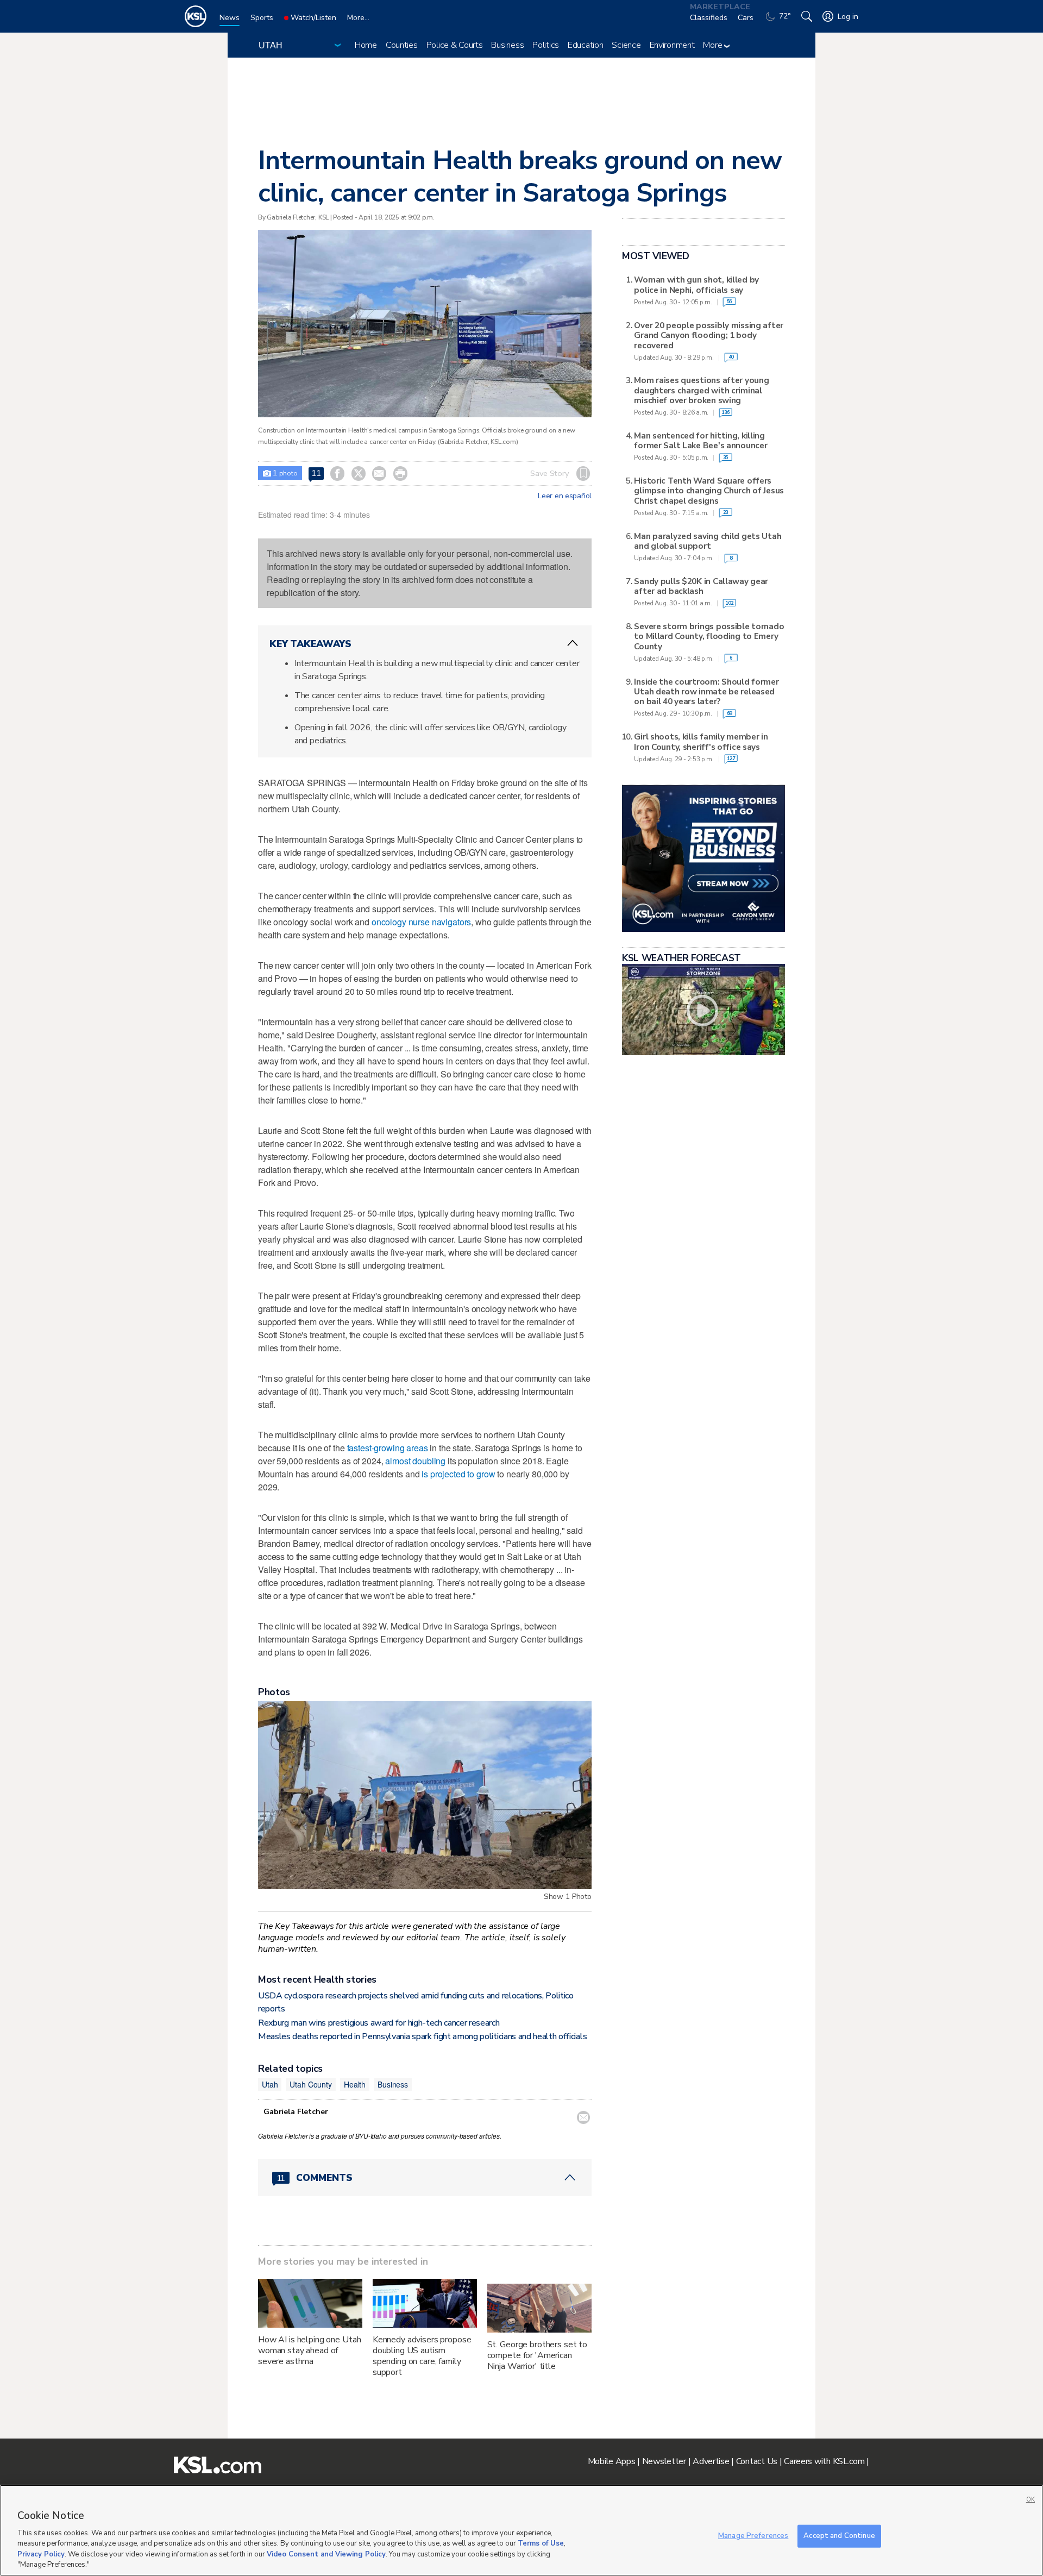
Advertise (711, 2461)
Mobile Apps (612, 2461)
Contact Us (757, 2461)
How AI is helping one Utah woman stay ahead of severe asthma (309, 2351)
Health (355, 2084)
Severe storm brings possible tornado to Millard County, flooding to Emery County (709, 637)
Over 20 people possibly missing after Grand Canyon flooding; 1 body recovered (709, 336)
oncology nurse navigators (422, 922)
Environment (672, 45)
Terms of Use (541, 2543)
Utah (270, 2084)
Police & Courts (455, 45)
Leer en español (565, 496)
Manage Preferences (753, 2536)
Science (626, 45)
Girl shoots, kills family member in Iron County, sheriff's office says (701, 742)
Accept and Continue (839, 2536)
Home (366, 45)
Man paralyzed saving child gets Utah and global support (708, 541)
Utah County (310, 2084)
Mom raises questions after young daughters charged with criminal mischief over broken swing (701, 390)
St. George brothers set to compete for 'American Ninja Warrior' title (537, 2355)
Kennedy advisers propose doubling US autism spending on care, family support (422, 2356)
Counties (402, 45)
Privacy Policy (41, 2554)
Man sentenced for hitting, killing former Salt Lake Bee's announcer (700, 441)
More (714, 45)
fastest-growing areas (388, 1448)
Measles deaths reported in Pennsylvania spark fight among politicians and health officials (422, 2036)
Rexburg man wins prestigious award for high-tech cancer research (379, 2023)
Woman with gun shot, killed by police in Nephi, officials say (696, 285)
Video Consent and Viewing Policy (326, 2554)
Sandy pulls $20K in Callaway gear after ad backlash (701, 587)
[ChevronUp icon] (573, 643)
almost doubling (415, 1461)
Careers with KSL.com (824, 2461)
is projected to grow (458, 1474)
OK (1031, 2500)
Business (507, 45)
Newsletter (664, 2461)
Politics (546, 45)
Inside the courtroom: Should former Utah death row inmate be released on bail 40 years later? (706, 692)
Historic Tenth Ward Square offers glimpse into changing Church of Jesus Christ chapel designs (709, 491)
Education (585, 45)
